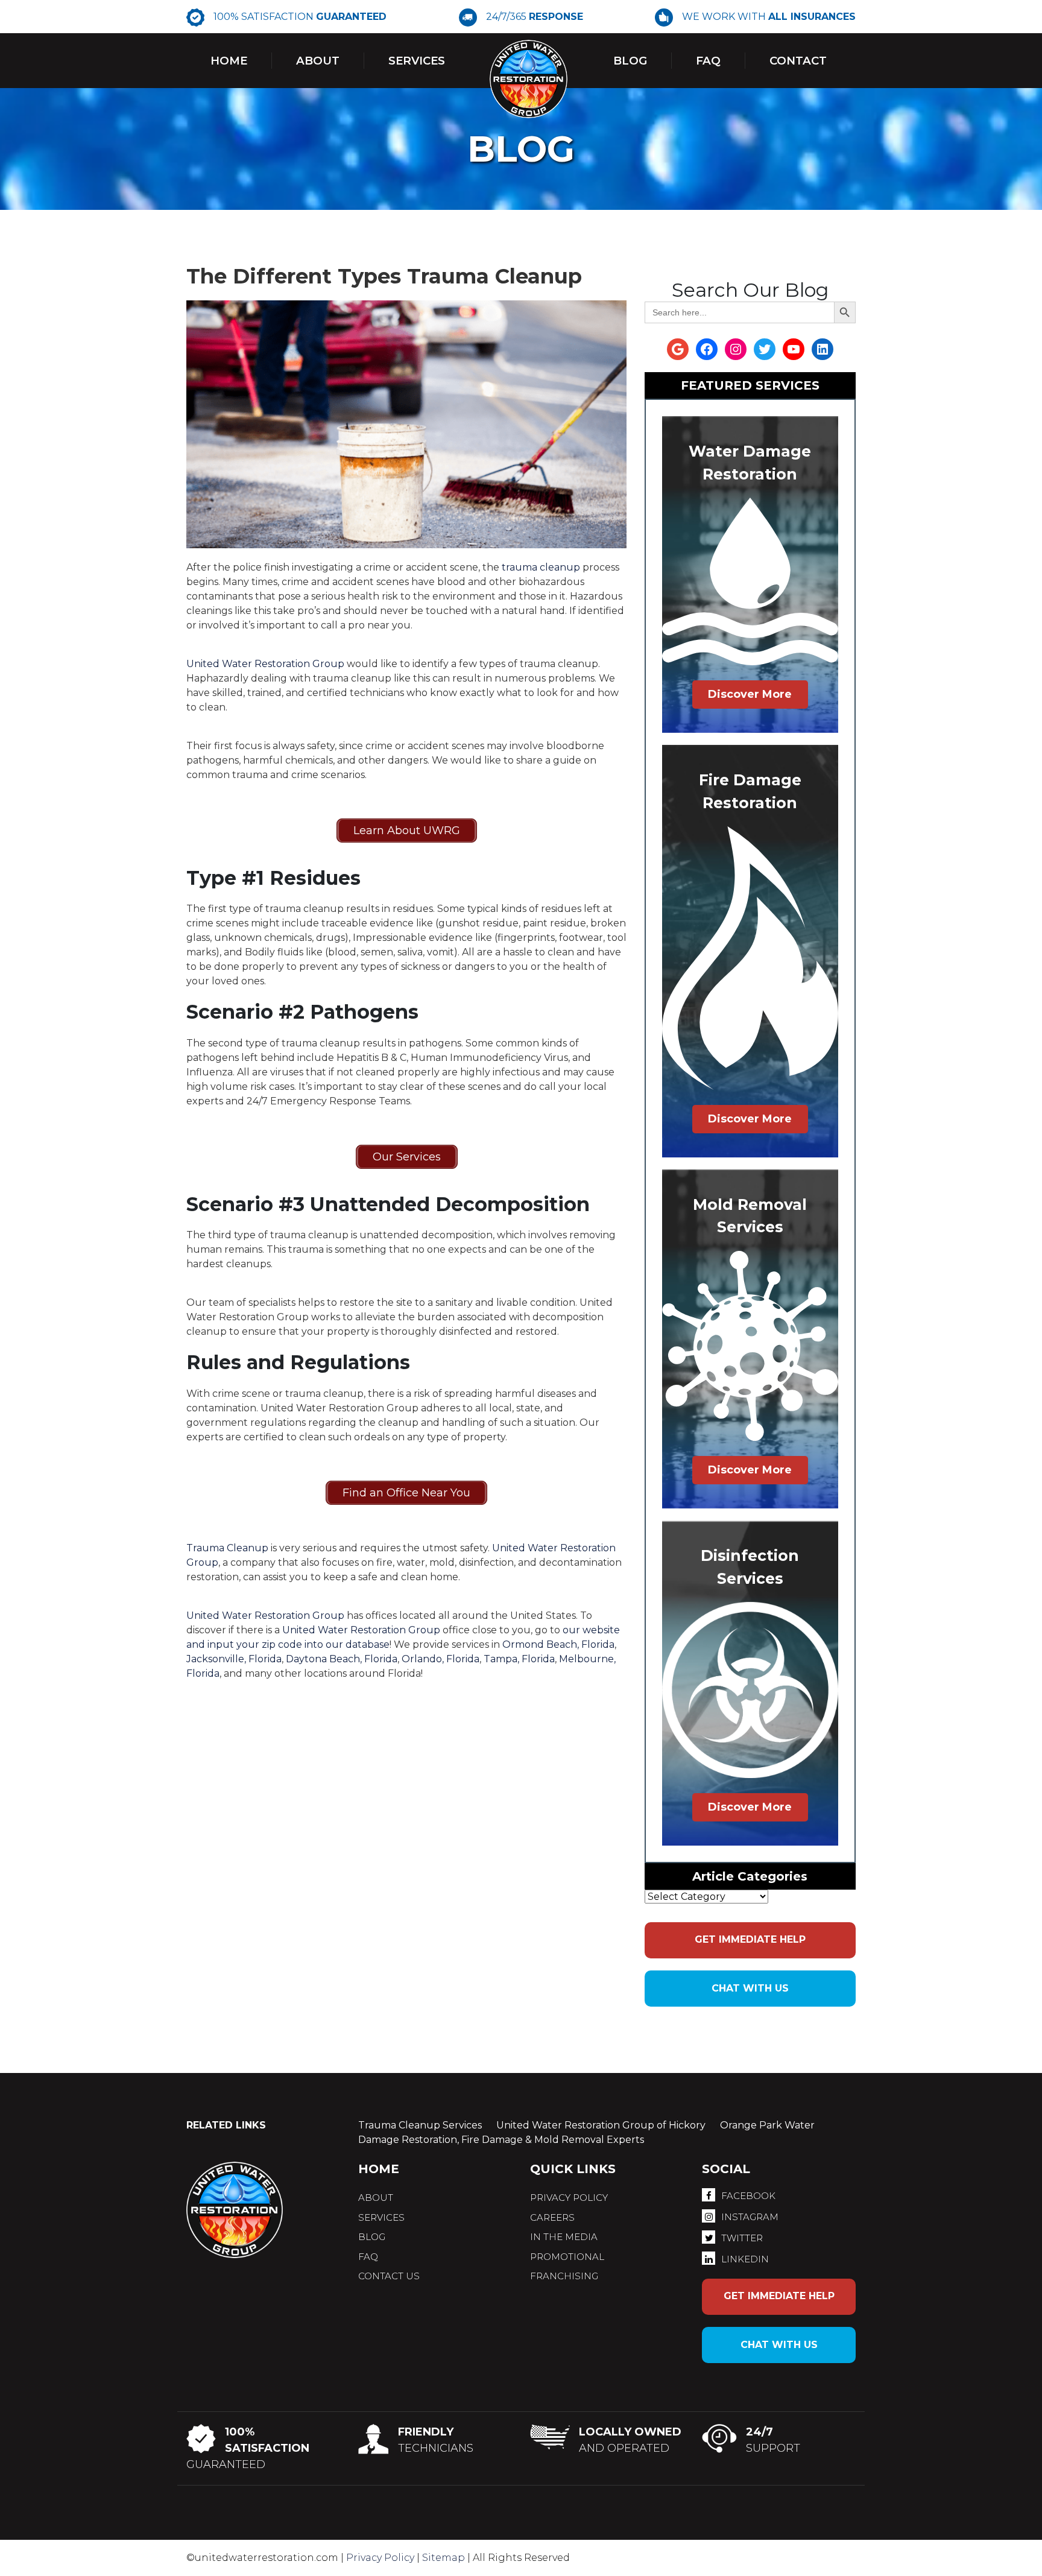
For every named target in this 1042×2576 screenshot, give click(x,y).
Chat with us (750, 1988)
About (318, 61)
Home (229, 61)
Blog (630, 61)
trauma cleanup (541, 567)
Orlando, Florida (440, 1659)
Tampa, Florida (519, 1659)
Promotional (567, 2257)
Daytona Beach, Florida (342, 1659)
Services (417, 61)
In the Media (564, 2237)
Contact (798, 61)
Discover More (750, 694)
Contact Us (389, 2276)
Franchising (564, 2276)
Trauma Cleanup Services (420, 2125)
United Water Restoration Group (265, 664)
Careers (552, 2217)
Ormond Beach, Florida (558, 1644)
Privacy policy (569, 2198)
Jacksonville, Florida (234, 1659)
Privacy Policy (380, 2558)
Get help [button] (750, 1939)
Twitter (742, 2238)
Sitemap (444, 2558)
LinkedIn (745, 2259)
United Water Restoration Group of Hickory (601, 2125)
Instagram (750, 2217)
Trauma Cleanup (227, 1548)
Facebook (748, 2196)
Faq (708, 61)
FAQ (368, 2257)
